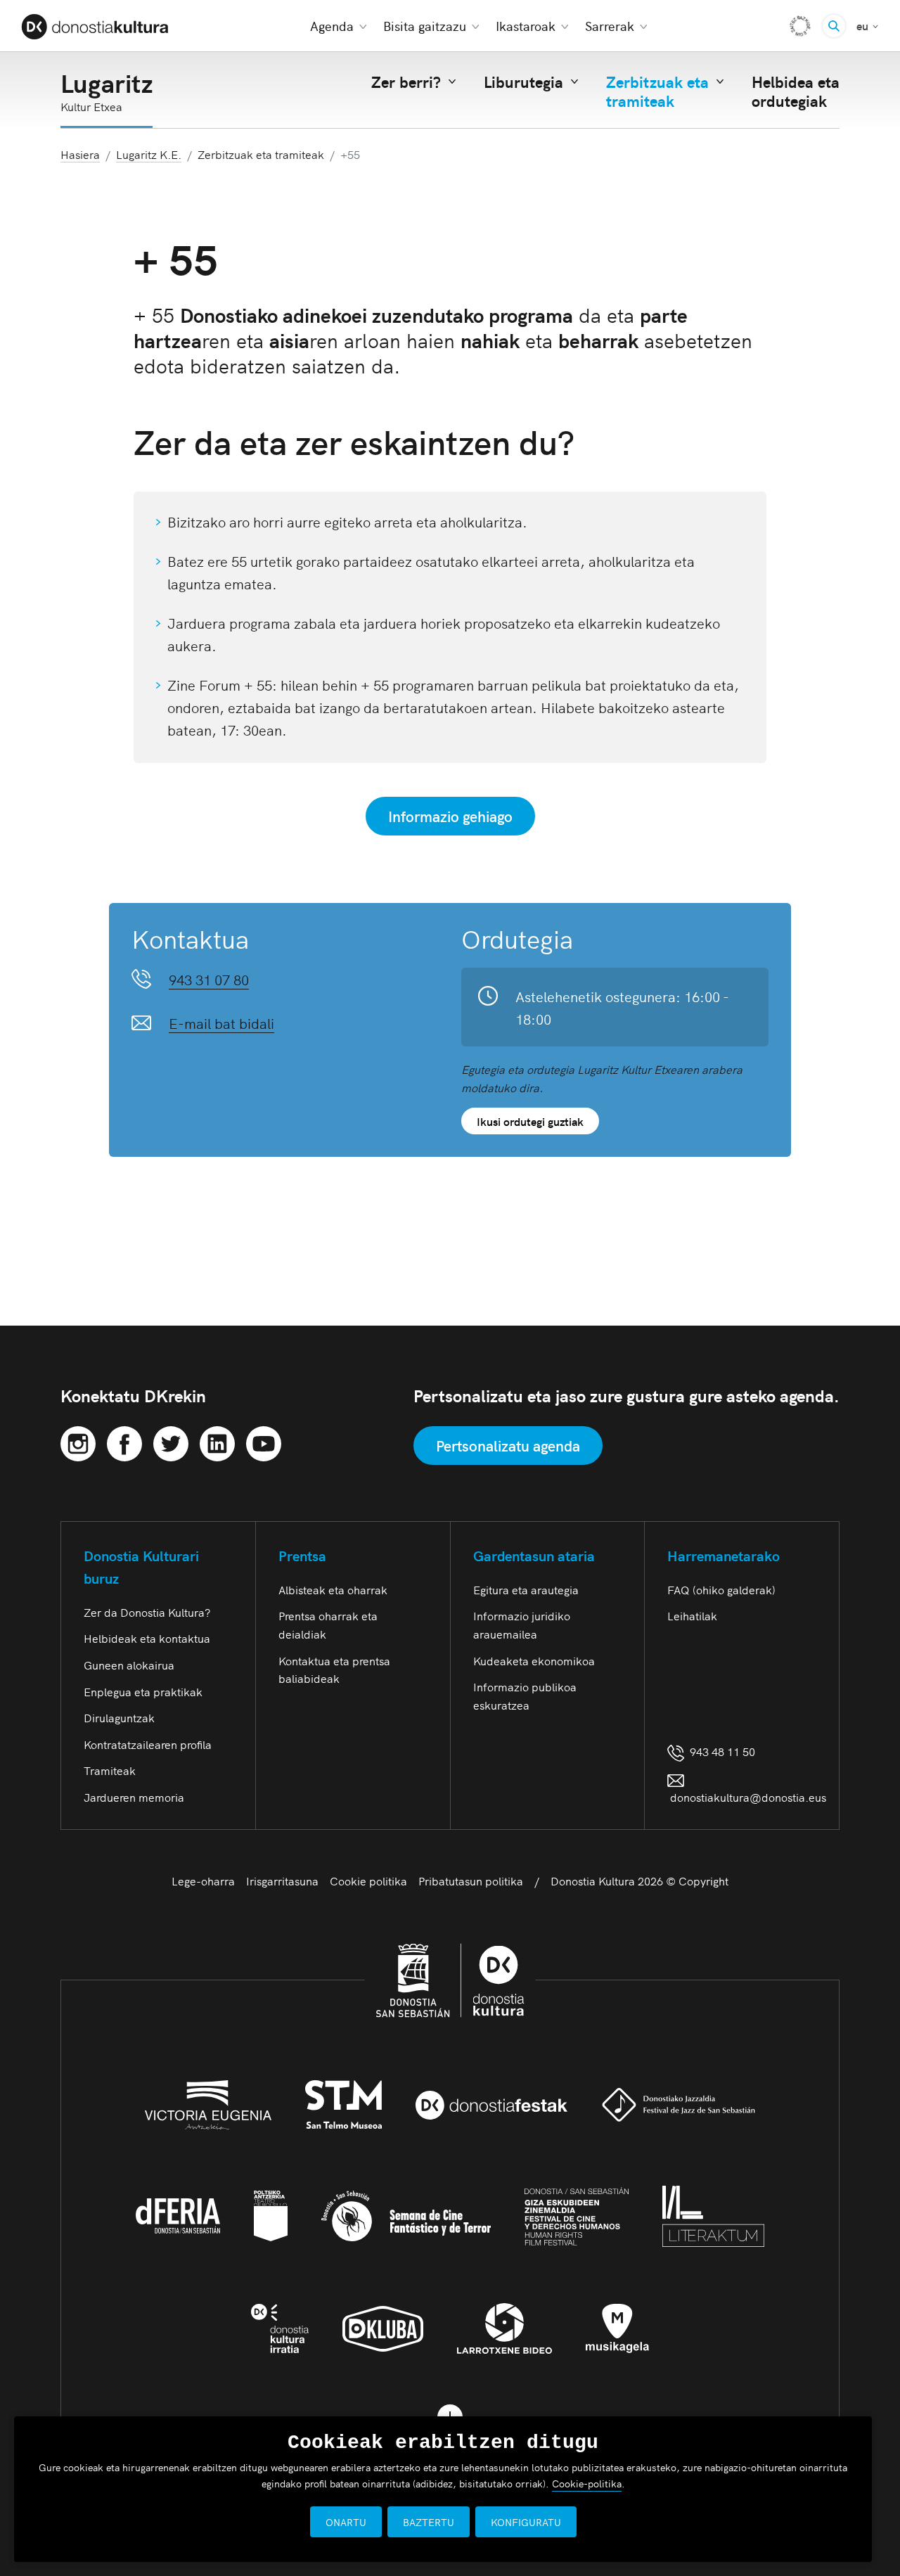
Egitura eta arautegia (526, 1589)
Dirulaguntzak (119, 1717)
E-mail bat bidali (221, 1023)
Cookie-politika (587, 2483)
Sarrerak (610, 26)
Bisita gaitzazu (425, 26)
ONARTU (346, 2522)
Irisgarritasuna (282, 1880)
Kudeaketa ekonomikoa (534, 1660)
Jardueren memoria (134, 1797)
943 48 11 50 (720, 1751)
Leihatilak (692, 1615)
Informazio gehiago (450, 816)
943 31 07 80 (209, 979)
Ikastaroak (526, 26)
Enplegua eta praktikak (143, 1691)
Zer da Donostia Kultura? (147, 1612)
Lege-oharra (203, 1880)
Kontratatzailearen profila (148, 1744)
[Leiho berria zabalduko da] (78, 1441)
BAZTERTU (429, 2522)
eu (868, 25)
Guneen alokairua (129, 1665)
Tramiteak (110, 1770)
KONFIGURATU (526, 2522)
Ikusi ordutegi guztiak (530, 1121)
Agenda (332, 26)
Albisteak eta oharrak (333, 1589)
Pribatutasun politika (471, 1880)
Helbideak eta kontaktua (147, 1638)
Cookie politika (368, 1880)
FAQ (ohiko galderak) (721, 1589)
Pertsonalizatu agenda (508, 1445)
